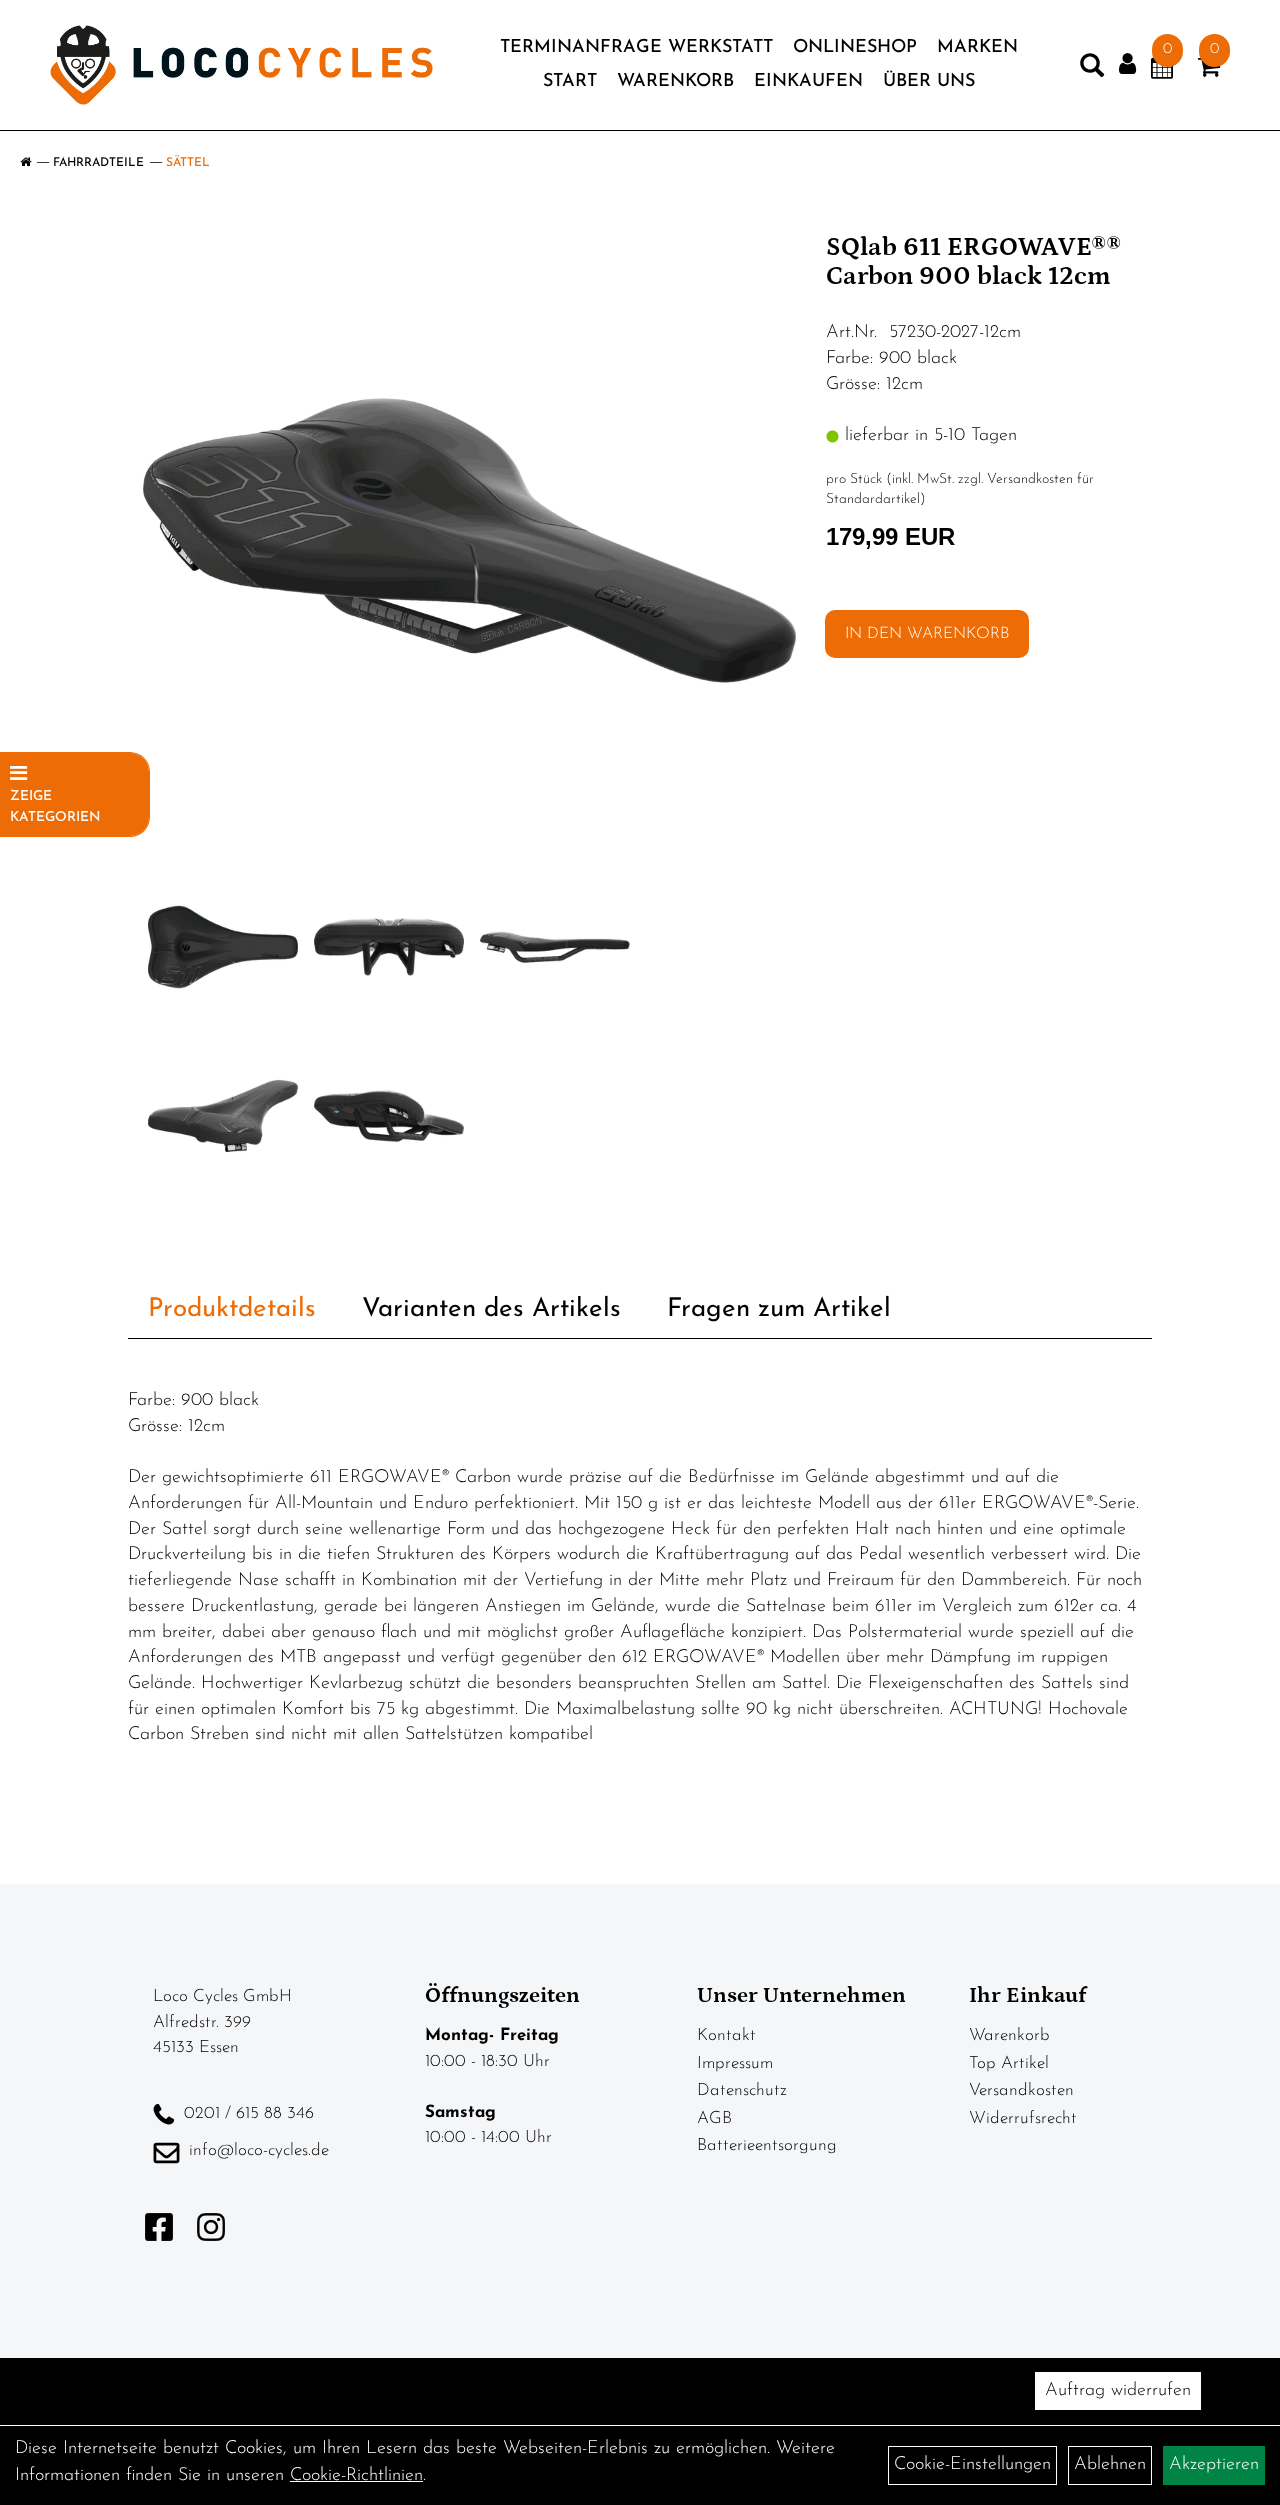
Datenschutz (742, 2090)
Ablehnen (1110, 2465)
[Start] (25, 163)
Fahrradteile (98, 163)
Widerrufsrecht (1023, 2118)
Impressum (735, 2063)
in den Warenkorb (927, 634)
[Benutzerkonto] (1127, 64)
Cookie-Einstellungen (972, 2465)
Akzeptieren (1214, 2465)
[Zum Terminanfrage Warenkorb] (1162, 71)
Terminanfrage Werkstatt (636, 48)
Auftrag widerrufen (1118, 2391)
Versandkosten (1021, 2090)
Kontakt (726, 2035)
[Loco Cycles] (241, 65)
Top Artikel (1009, 2063)
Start (570, 82)
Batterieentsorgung (767, 2145)
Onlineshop (855, 48)
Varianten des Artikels (491, 1309)
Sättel (188, 163)
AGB (714, 2118)
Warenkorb (675, 82)
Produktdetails (232, 1309)
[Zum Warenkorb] (1209, 71)
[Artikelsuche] (1092, 70)
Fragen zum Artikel (779, 1309)
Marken (977, 48)
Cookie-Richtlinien (356, 2476)
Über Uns (929, 82)
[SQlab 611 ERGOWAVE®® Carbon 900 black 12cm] (469, 540)
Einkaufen (808, 82)
